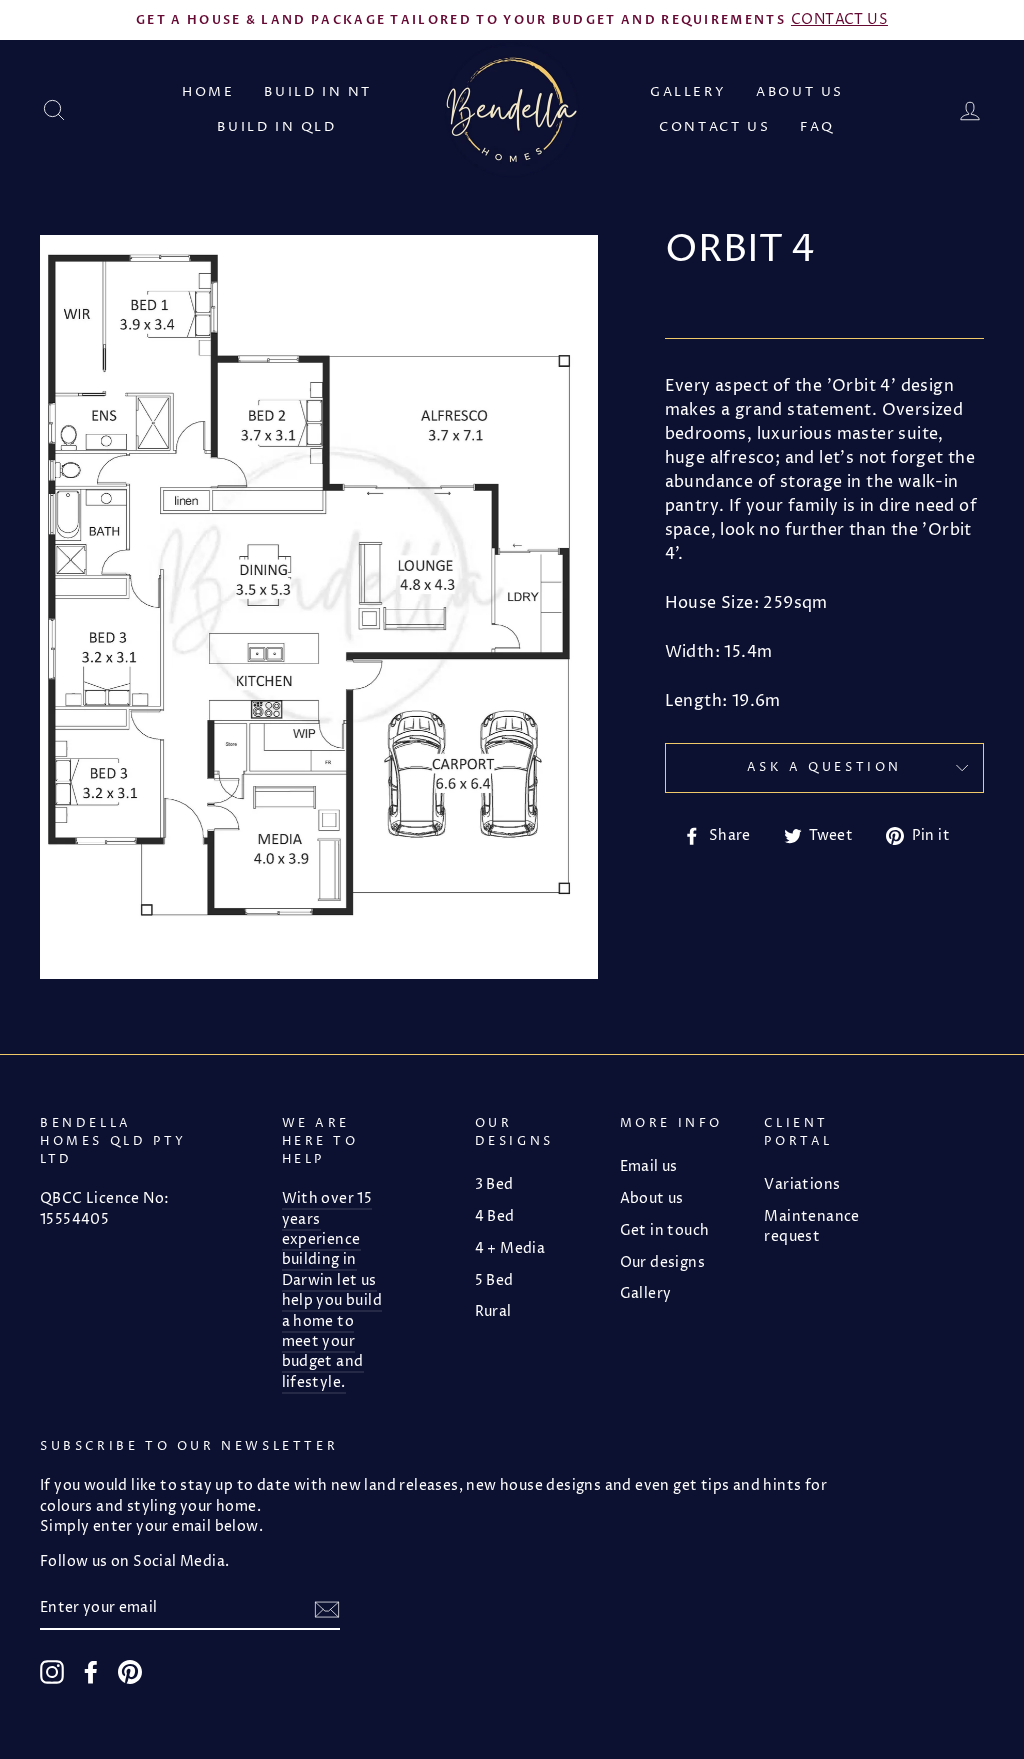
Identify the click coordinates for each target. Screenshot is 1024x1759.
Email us (649, 1167)
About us (800, 92)
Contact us (714, 127)
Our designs (662, 1263)
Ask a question (824, 767)
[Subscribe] (327, 1609)
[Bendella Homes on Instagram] (52, 1672)
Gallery (688, 92)
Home (208, 92)
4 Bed (495, 1217)
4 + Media (510, 1249)
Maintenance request (811, 1227)
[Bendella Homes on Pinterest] (130, 1672)
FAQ (817, 127)
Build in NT (318, 92)
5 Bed (494, 1281)
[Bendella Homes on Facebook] (91, 1672)
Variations (802, 1185)
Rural (493, 1312)
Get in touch (665, 1231)
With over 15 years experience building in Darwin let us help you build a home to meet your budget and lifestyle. (332, 1291)
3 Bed (494, 1185)
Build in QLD (276, 127)
